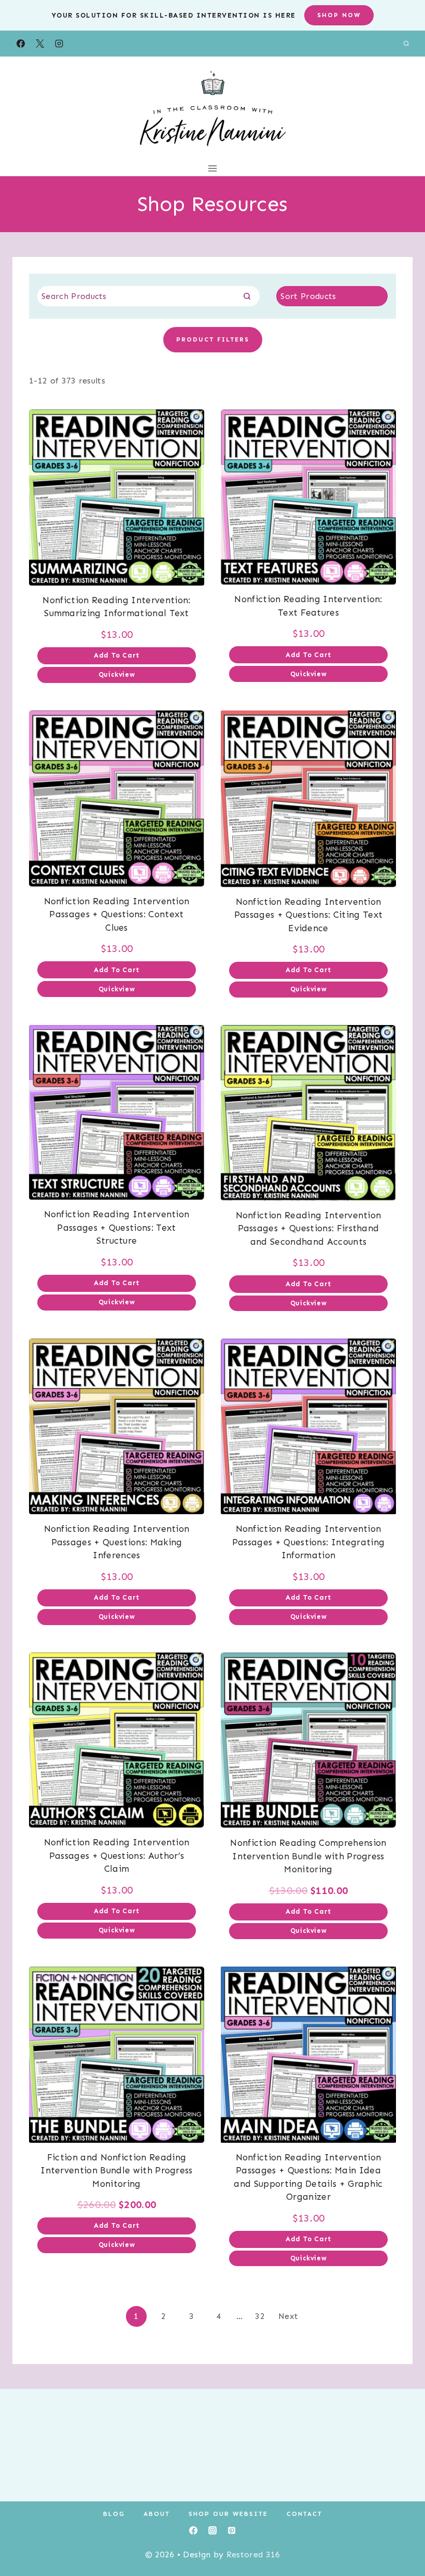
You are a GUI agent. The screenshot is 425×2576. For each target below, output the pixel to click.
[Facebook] (21, 44)
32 (260, 2316)
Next (288, 2316)
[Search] (247, 296)
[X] (40, 44)
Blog (114, 2514)
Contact (304, 2514)
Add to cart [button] (117, 655)
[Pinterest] (232, 2530)
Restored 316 (253, 2554)
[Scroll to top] (401, 2536)
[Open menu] (213, 168)
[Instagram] (59, 44)
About (157, 2514)
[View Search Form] (406, 44)
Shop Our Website (228, 2514)
